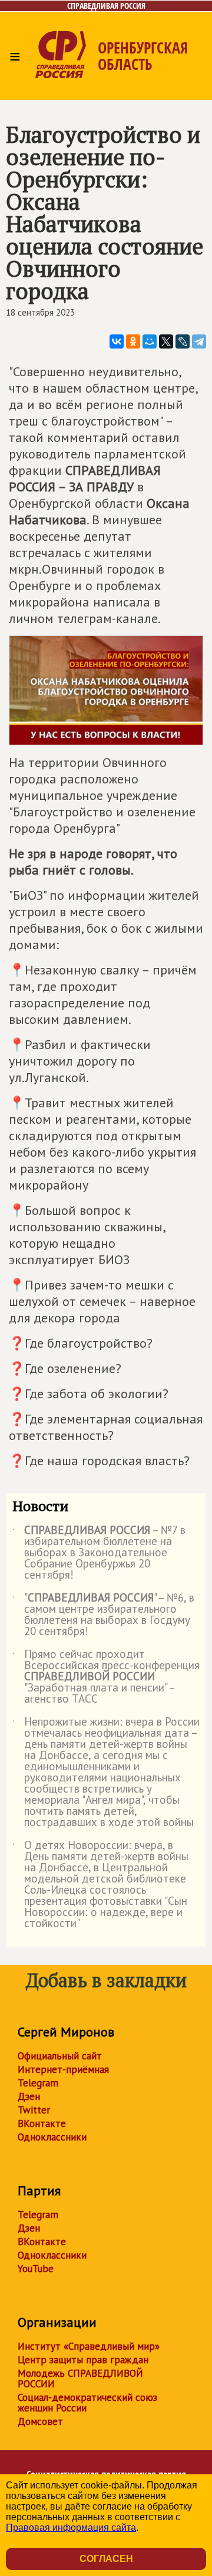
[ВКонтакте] (117, 341)
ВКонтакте (42, 2123)
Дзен (29, 2096)
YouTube (36, 2269)
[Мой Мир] (150, 341)
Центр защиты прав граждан (83, 2360)
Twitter (34, 2110)
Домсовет (40, 2421)
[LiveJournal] (183, 341)
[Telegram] (199, 341)
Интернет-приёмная (63, 2069)
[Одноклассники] (133, 341)
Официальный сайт (60, 2056)
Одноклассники (52, 2137)
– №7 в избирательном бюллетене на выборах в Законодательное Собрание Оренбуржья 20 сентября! (99, 1553)
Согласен (106, 2559)
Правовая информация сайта (71, 2528)
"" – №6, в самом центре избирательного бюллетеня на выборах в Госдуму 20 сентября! (103, 1615)
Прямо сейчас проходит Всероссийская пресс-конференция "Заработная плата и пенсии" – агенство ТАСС (106, 1677)
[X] (166, 341)
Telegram (38, 2083)
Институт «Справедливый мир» (89, 2346)
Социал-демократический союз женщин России (87, 2403)
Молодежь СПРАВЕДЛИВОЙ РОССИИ (80, 2379)
